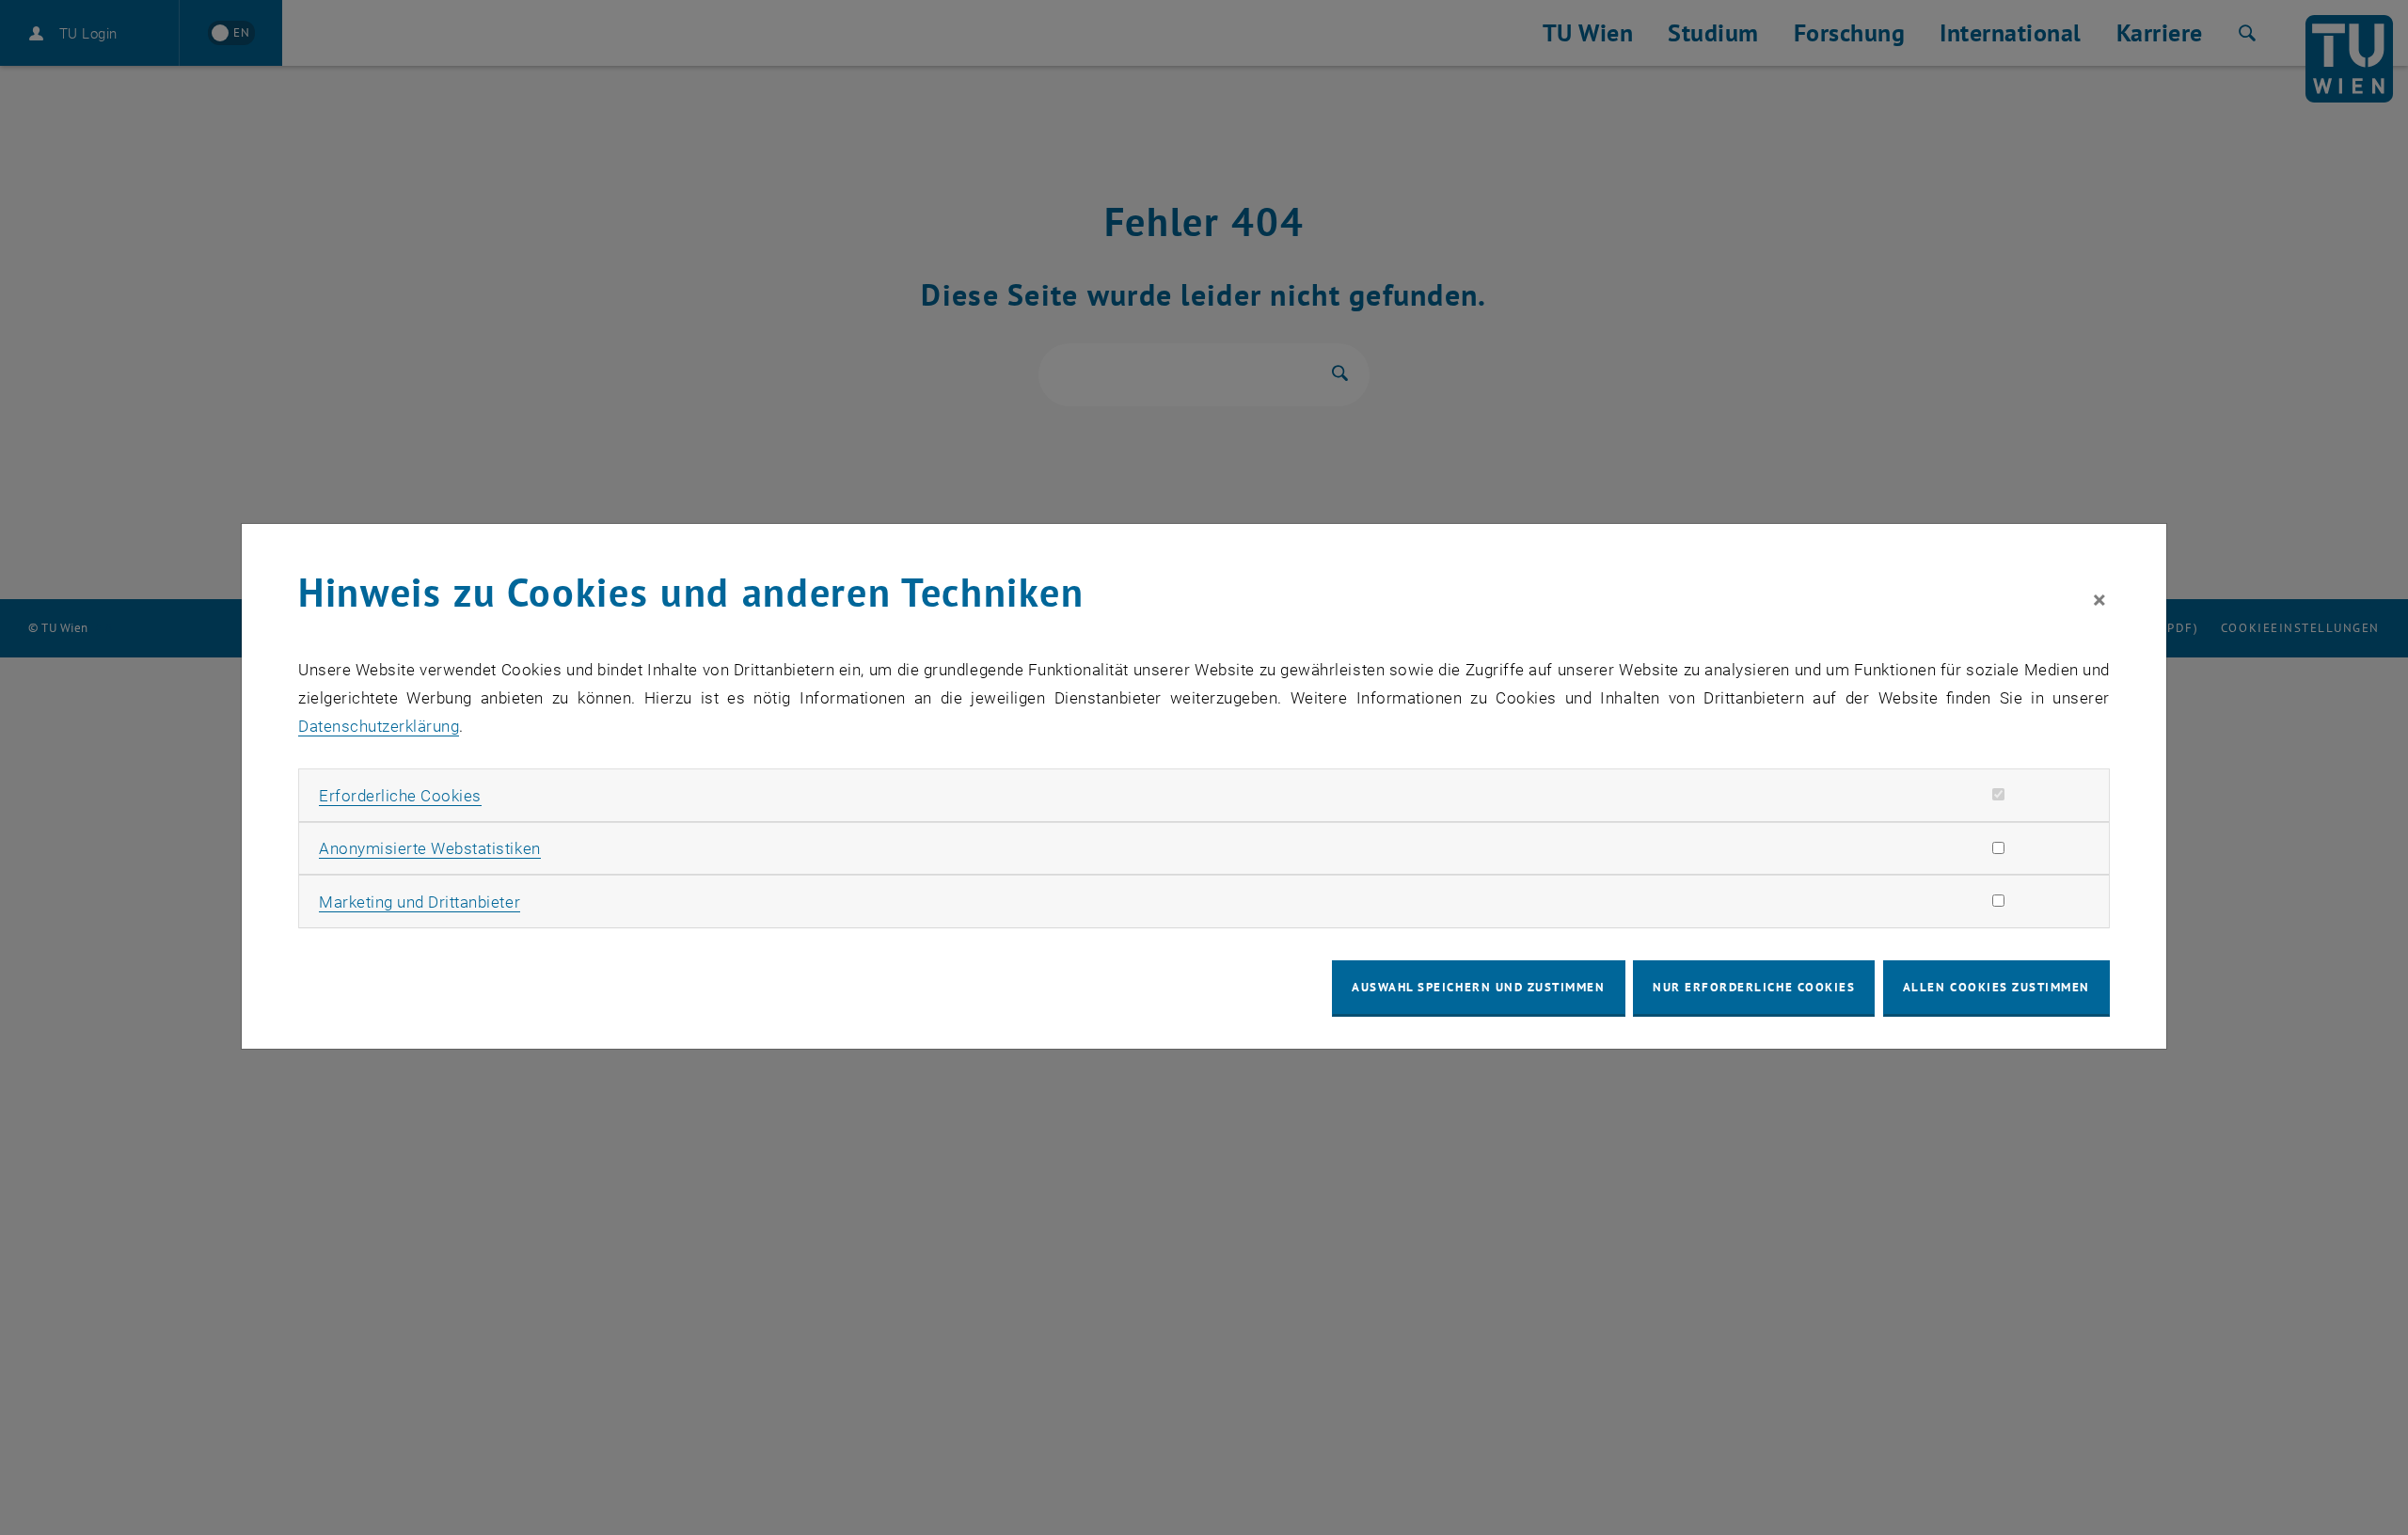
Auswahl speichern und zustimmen (1478, 987)
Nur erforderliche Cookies (1754, 987)
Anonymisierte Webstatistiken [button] (429, 848)
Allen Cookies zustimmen (1996, 987)
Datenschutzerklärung (379, 726)
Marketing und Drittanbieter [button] (420, 902)
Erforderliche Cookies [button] (400, 796)
